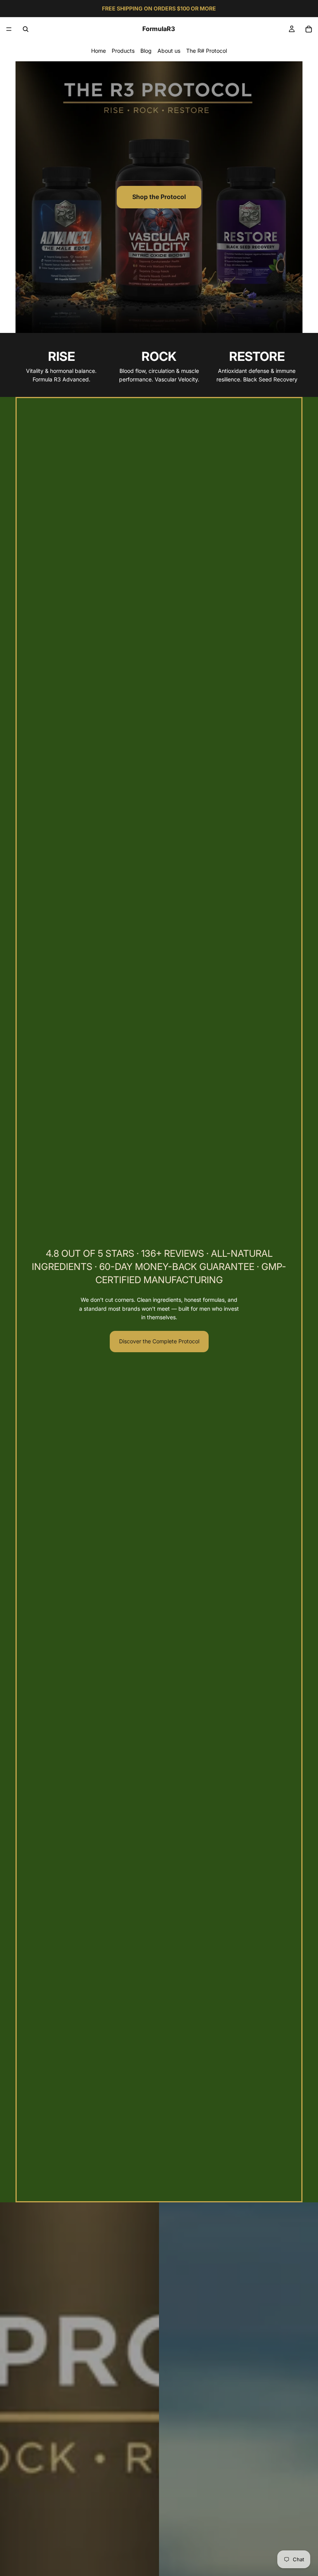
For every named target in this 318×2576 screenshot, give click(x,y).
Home (99, 51)
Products (123, 51)
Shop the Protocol (159, 197)
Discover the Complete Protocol (159, 1341)
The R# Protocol (207, 51)
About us (169, 51)
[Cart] (309, 29)
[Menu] (9, 29)
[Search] (26, 29)
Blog (146, 51)
